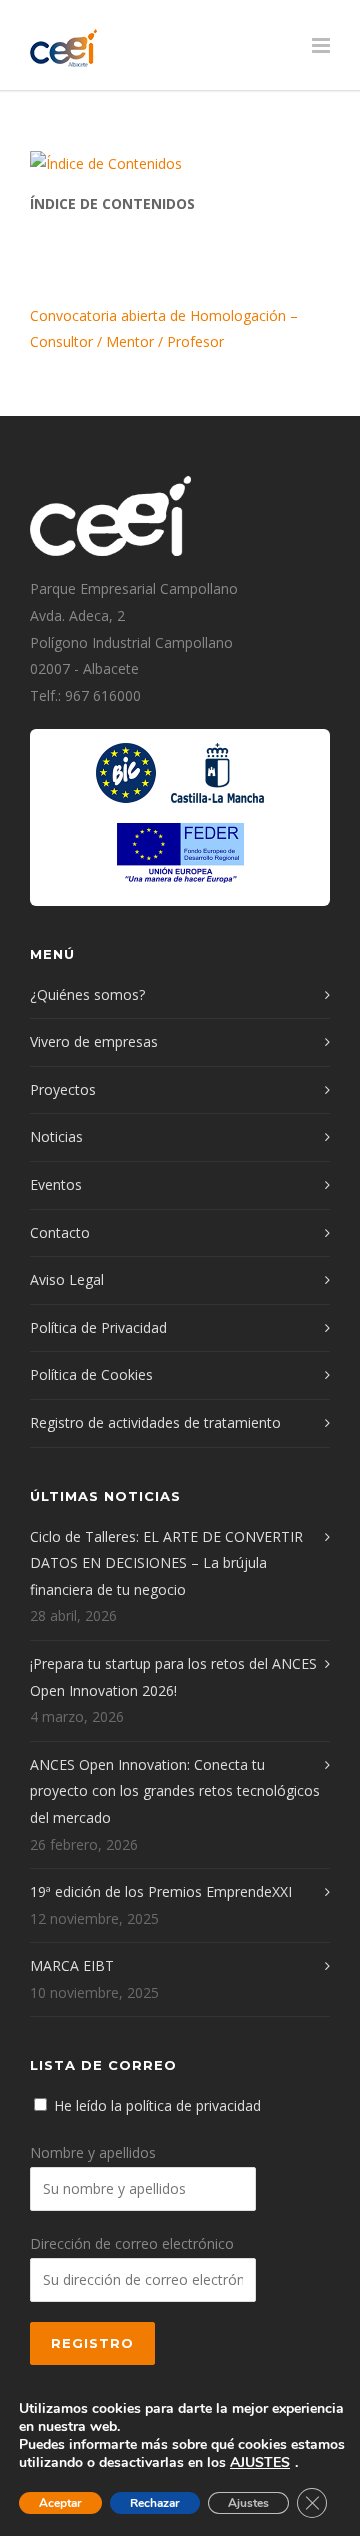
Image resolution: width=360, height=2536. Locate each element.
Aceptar (60, 2503)
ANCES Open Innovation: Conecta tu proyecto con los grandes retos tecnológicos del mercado (175, 1791)
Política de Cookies (91, 1374)
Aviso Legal (67, 1279)
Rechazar (155, 2503)
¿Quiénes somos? (87, 994)
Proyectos (63, 1089)
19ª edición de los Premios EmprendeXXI (161, 1891)
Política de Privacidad (98, 1327)
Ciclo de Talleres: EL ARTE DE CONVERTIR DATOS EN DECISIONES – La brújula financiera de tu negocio (166, 1563)
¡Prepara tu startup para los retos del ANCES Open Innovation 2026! (173, 1677)
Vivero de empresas (94, 1041)
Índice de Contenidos (112, 203)
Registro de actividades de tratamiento (155, 1422)
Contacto (60, 1232)
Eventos (56, 1184)
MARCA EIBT (72, 1965)
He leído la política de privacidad (157, 2105)
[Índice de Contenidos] (180, 164)
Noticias (56, 1136)
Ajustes (248, 2503)
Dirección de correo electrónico (132, 2243)
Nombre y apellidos (93, 2152)
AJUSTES (260, 2463)
